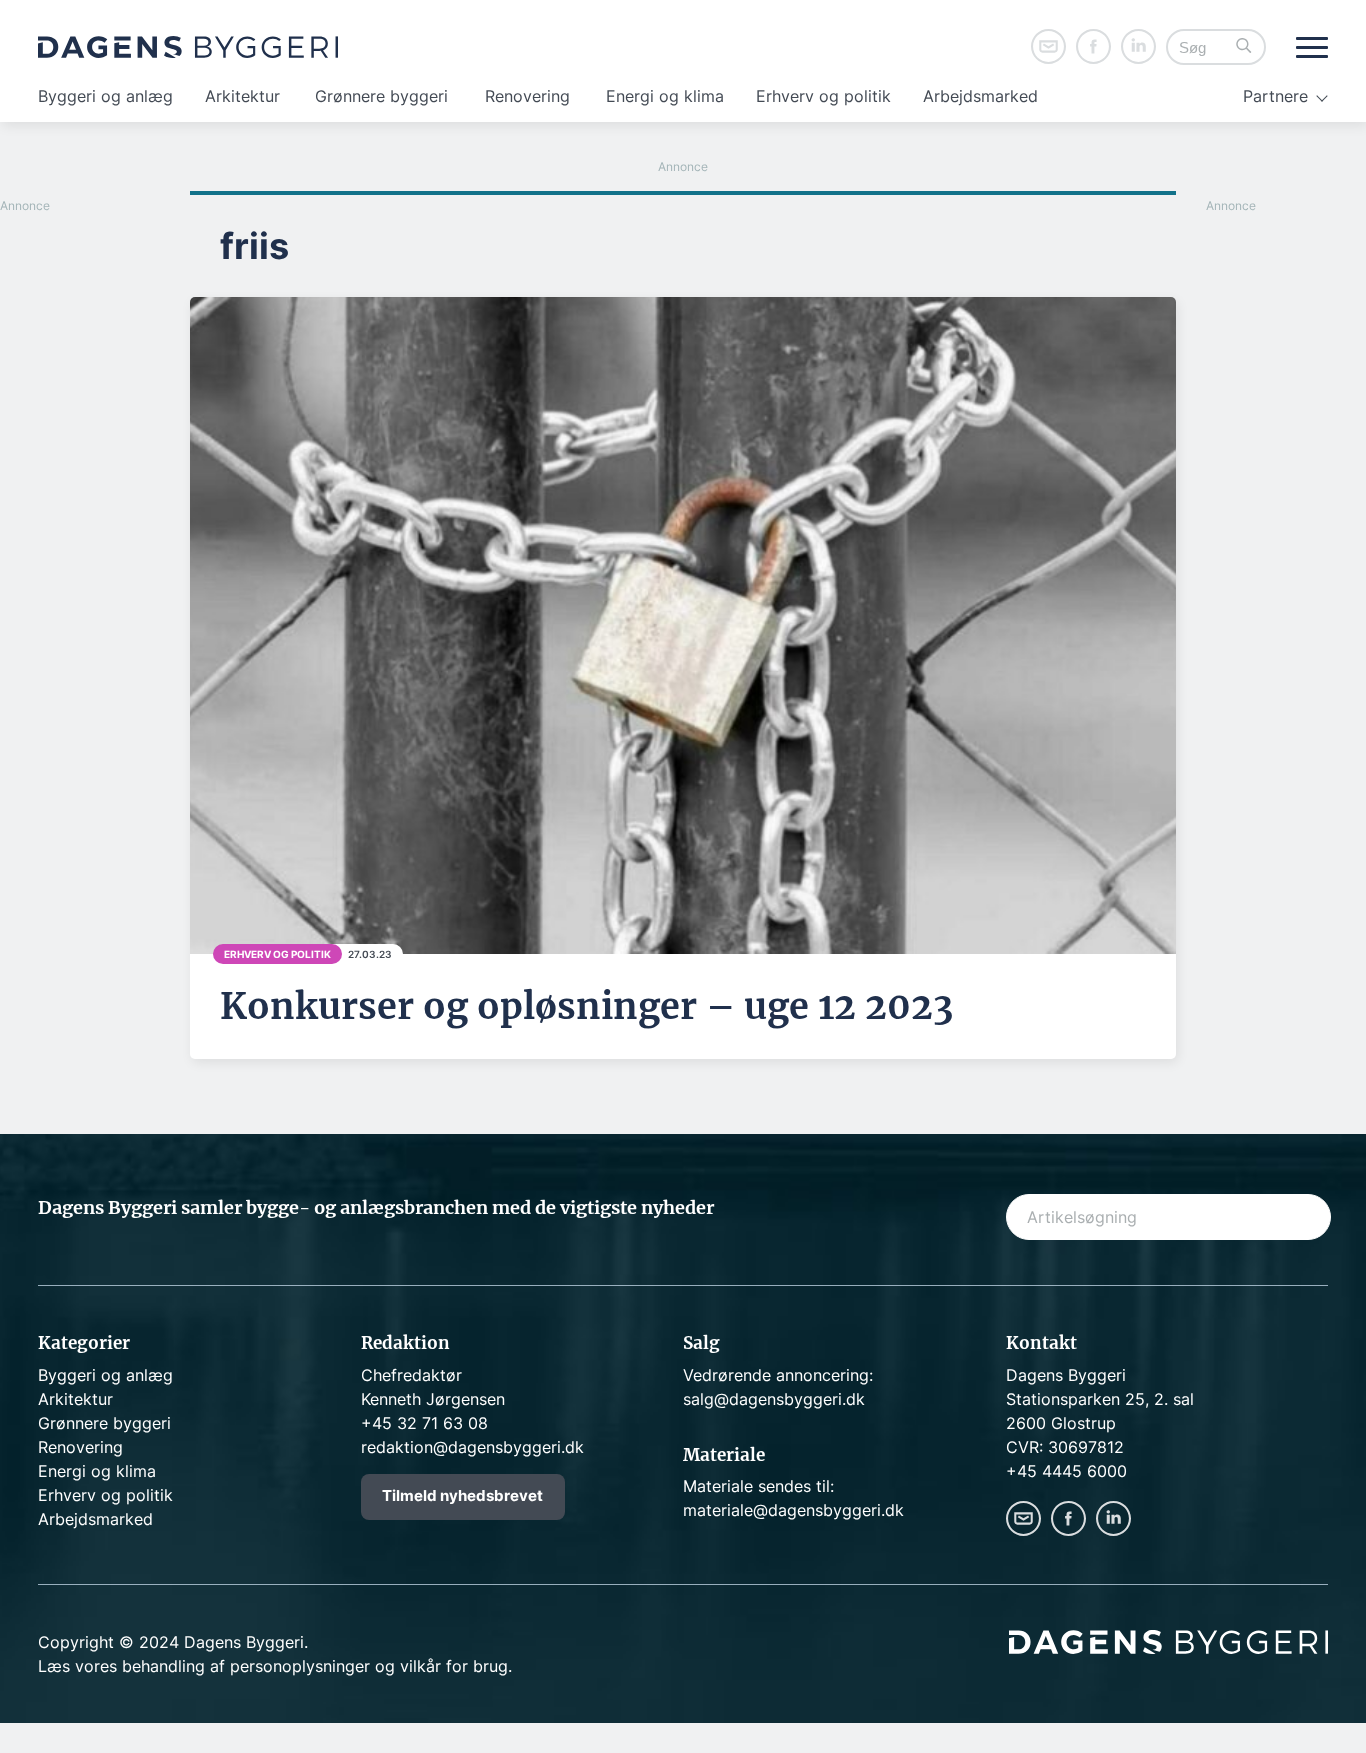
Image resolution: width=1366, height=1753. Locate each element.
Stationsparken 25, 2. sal (1100, 1399)
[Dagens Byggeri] (188, 47)
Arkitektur (242, 96)
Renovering (527, 96)
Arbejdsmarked (980, 96)
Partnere (1275, 96)
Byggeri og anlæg (105, 96)
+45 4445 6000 (1066, 1471)
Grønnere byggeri (381, 96)
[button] (1244, 47)
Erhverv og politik (823, 96)
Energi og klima (665, 96)
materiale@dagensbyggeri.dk (793, 1510)
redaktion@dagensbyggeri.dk (472, 1447)
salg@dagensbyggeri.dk (774, 1399)
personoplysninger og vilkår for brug (369, 1666)
